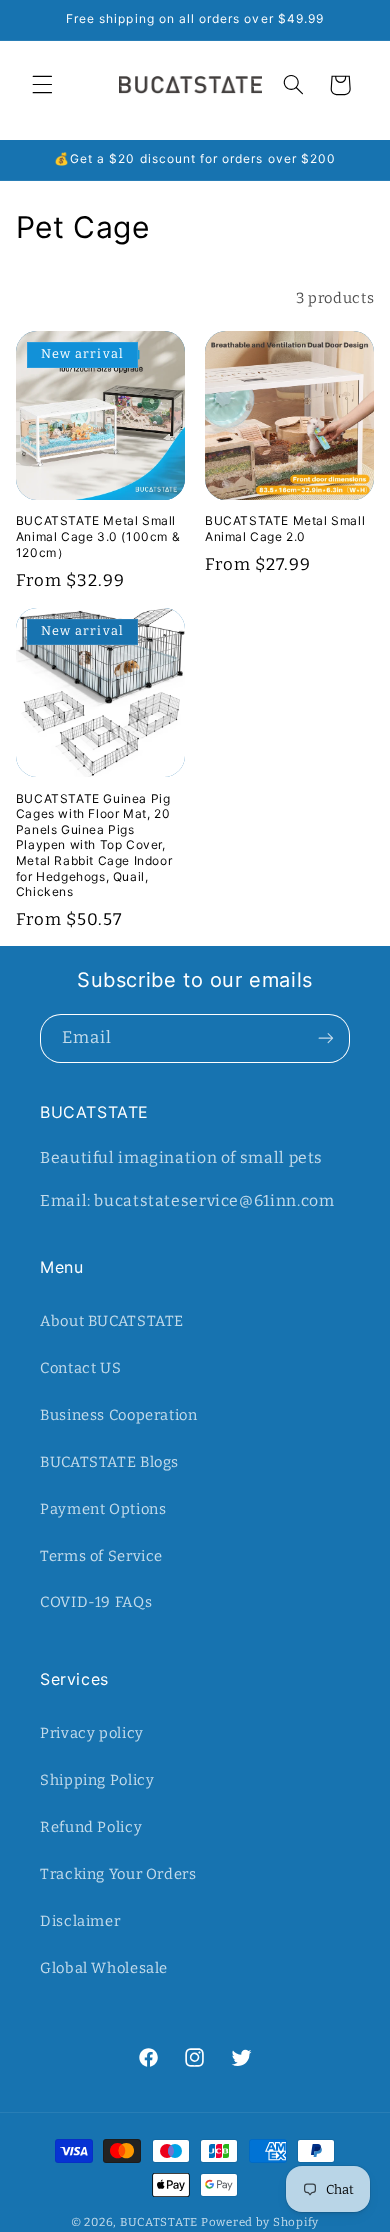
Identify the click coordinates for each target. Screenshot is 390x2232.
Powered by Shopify (260, 2222)
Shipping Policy (97, 1780)
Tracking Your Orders (118, 1874)
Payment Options (103, 1509)
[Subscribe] (326, 1038)
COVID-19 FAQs (96, 1602)
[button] (42, 85)
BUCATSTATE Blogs (109, 1462)
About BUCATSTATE (112, 1321)
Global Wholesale (104, 1968)
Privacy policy (92, 1733)
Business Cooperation (119, 1415)
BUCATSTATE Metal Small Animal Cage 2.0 (285, 528)
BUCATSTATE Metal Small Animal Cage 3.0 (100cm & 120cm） (98, 536)
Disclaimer (80, 1921)
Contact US (80, 1368)
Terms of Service (101, 1556)
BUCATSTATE (159, 2222)
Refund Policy (91, 1827)
